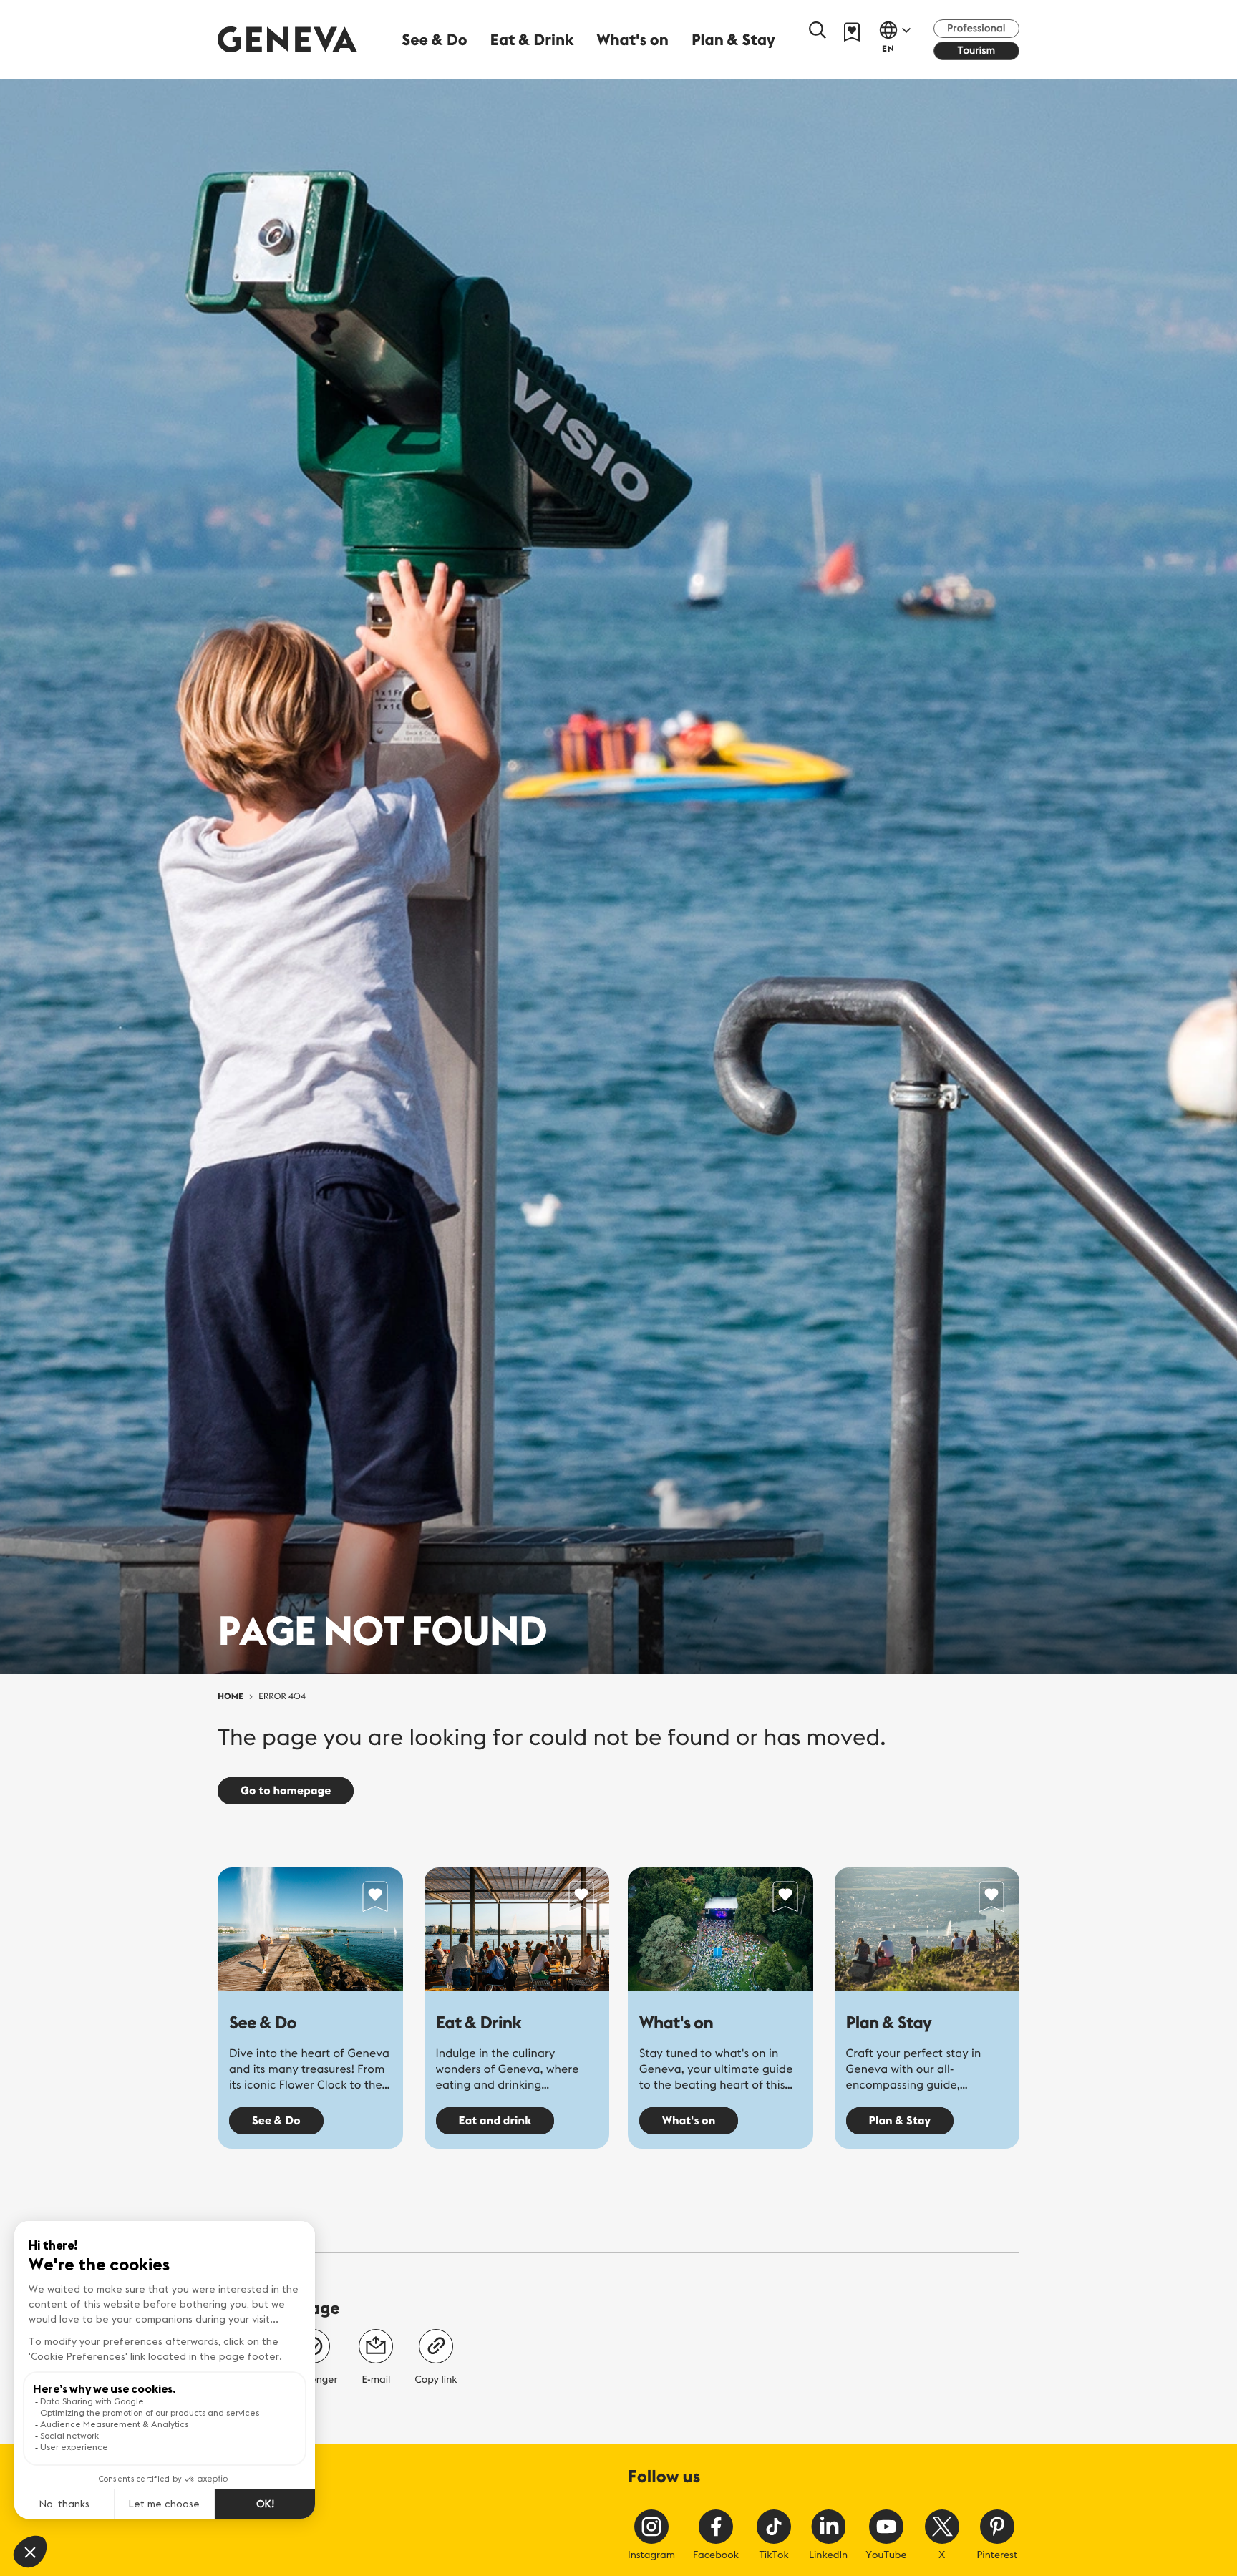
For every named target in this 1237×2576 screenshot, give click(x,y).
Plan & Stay (889, 2023)
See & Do (263, 2023)
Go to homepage (286, 1791)
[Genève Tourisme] (287, 39)
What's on (676, 2023)
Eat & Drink (479, 2023)
